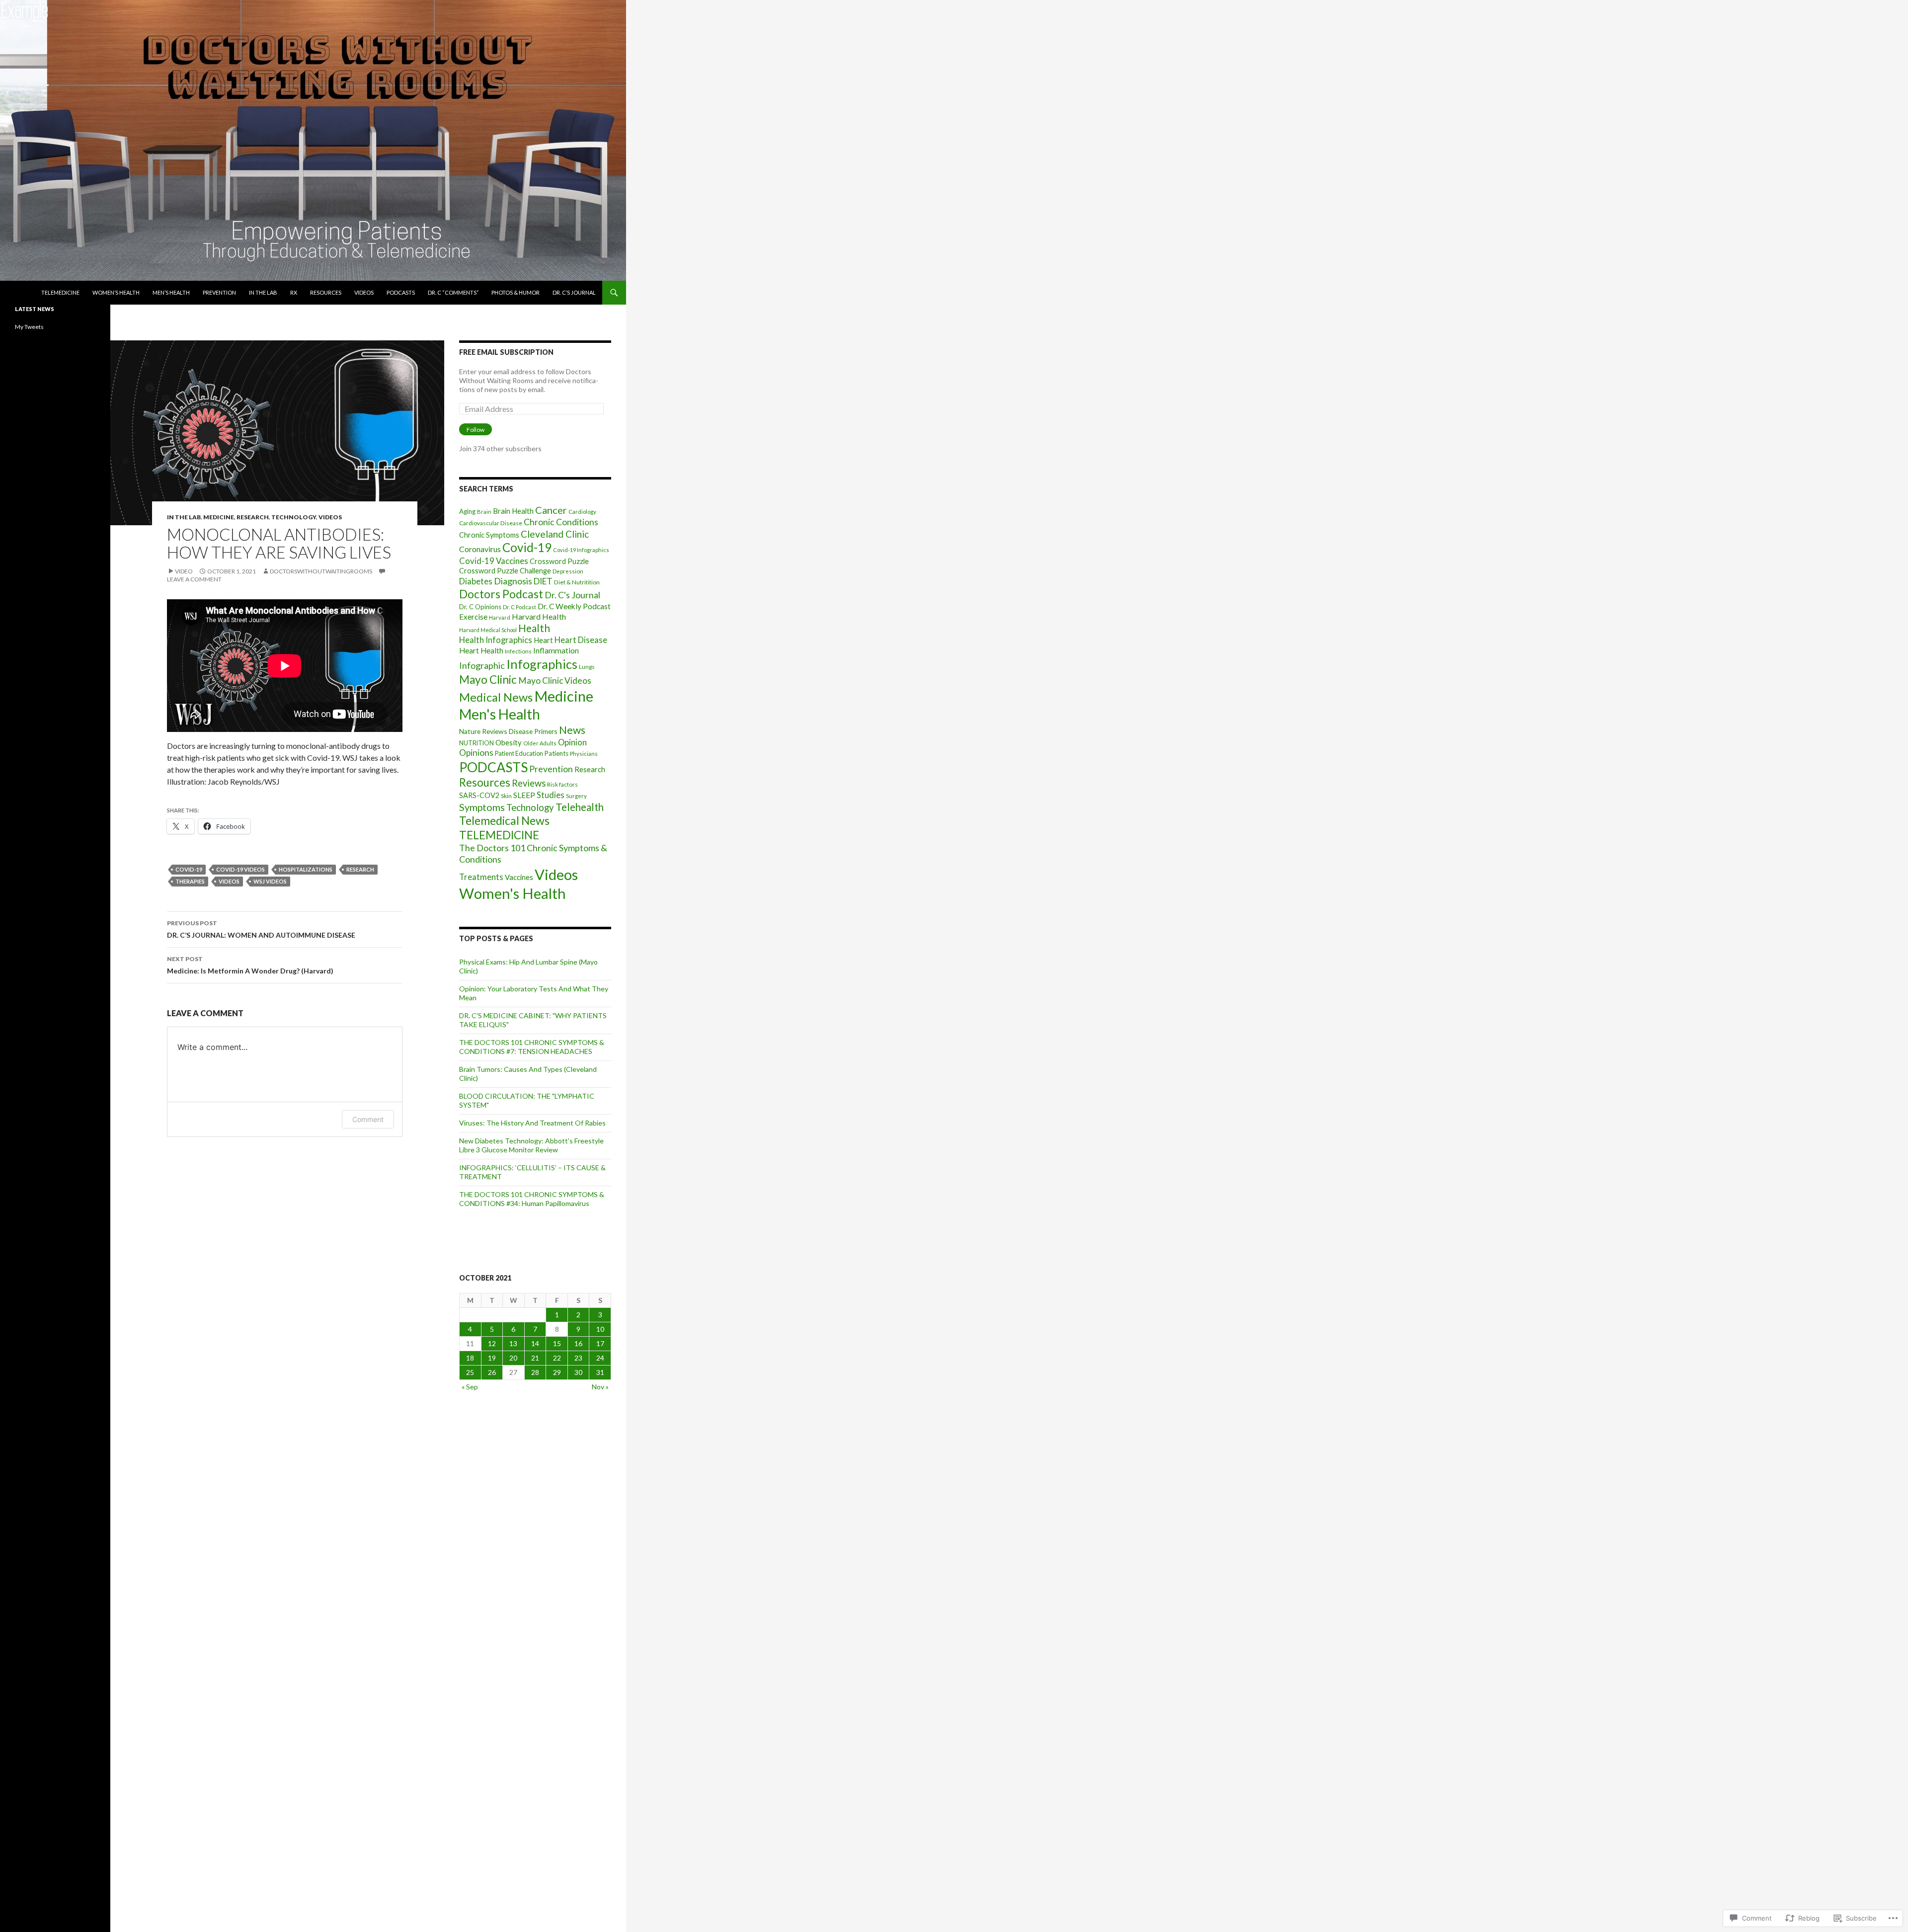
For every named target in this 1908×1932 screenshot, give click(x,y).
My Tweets (29, 327)
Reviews (529, 783)
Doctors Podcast (501, 594)
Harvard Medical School (488, 630)
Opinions (476, 753)
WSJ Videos (270, 881)
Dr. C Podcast (519, 607)
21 (535, 1358)
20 (513, 1358)
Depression (568, 571)
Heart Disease (581, 640)
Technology (294, 517)
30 (578, 1372)
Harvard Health (539, 616)
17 (600, 1343)
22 (557, 1358)
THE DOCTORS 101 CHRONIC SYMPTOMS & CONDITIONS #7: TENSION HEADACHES (532, 1047)
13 (513, 1343)
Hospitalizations (306, 869)
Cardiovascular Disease (491, 523)
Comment (368, 1119)
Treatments (481, 877)
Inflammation (556, 650)
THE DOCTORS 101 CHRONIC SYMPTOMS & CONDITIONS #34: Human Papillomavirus (532, 1199)
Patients (556, 753)
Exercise (473, 617)
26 (492, 1372)
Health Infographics (496, 640)
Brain (484, 512)
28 (535, 1372)
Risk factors (562, 784)
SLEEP (524, 795)
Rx (294, 292)
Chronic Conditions (561, 522)
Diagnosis (513, 581)
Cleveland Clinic (555, 534)
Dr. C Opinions (480, 607)
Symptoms (482, 807)
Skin (506, 796)
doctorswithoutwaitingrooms (321, 571)
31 (600, 1372)
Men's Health (500, 714)
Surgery (576, 796)
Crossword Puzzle (559, 561)
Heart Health (481, 650)
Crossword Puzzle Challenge (505, 571)
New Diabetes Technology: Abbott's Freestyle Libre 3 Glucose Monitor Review (531, 1145)
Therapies (190, 881)
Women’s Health (116, 292)
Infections (518, 651)
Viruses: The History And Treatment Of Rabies (532, 1123)
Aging (467, 511)
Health (534, 628)
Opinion (572, 742)
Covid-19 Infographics (581, 550)
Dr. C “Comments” (453, 292)
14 (535, 1343)
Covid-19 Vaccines (494, 561)
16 (578, 1343)
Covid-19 (189, 869)
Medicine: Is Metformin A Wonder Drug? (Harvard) (250, 965)
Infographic (482, 665)
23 (578, 1358)
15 (557, 1343)
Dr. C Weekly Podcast (574, 606)
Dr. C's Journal (572, 595)
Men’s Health (171, 292)
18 (470, 1358)
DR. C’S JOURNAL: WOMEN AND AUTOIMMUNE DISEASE (261, 929)
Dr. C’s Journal (574, 292)
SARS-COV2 (479, 795)
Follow (476, 430)
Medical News (496, 697)
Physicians (584, 754)
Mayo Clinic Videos (555, 681)
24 (600, 1358)
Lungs (587, 667)
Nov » (600, 1387)
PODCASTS (401, 292)
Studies (551, 795)
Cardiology (582, 512)
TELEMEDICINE (60, 292)
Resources (326, 292)
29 (557, 1372)
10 (600, 1329)
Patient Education (519, 754)
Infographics (542, 664)
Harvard (500, 617)
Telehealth (580, 807)
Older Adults (540, 743)
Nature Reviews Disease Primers (508, 731)
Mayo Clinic (488, 680)
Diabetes (476, 581)
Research (253, 517)
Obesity (509, 742)
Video (184, 571)
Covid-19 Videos (240, 869)
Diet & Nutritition (577, 582)
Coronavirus (480, 549)
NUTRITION (477, 743)
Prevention (219, 292)
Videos (364, 292)
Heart (543, 640)
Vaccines (519, 877)
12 (492, 1343)
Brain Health (513, 511)
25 (470, 1372)
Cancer (551, 510)
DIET (543, 581)
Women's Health (513, 893)
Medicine (219, 517)
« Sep (470, 1387)
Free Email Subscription (506, 352)
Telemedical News (504, 820)
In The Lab (263, 292)
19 (492, 1358)
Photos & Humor (516, 292)
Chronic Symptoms (489, 535)
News (572, 730)
